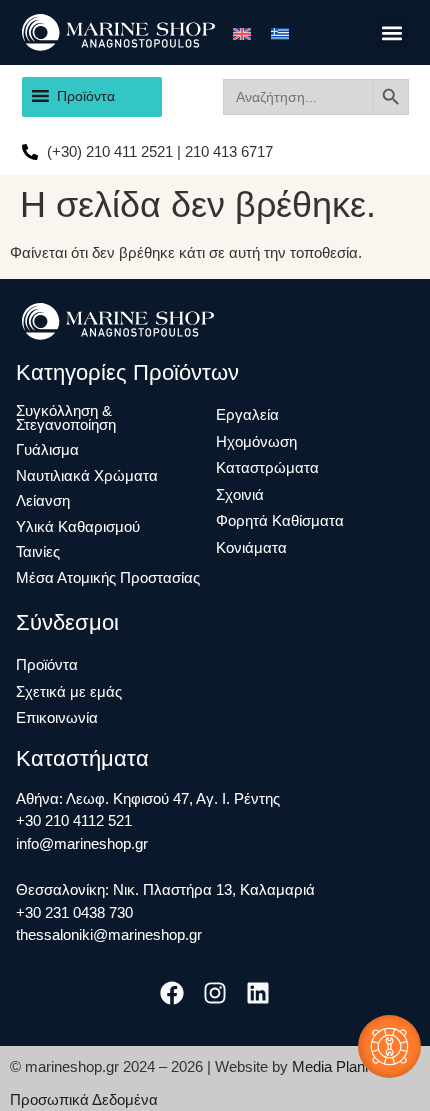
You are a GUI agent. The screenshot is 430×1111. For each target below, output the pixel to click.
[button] (391, 32)
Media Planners (343, 1066)
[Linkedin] (258, 992)
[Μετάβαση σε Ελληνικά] (280, 33)
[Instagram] (214, 992)
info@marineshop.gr (82, 843)
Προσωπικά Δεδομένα (84, 1099)
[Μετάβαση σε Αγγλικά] (242, 33)
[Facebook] (171, 992)
